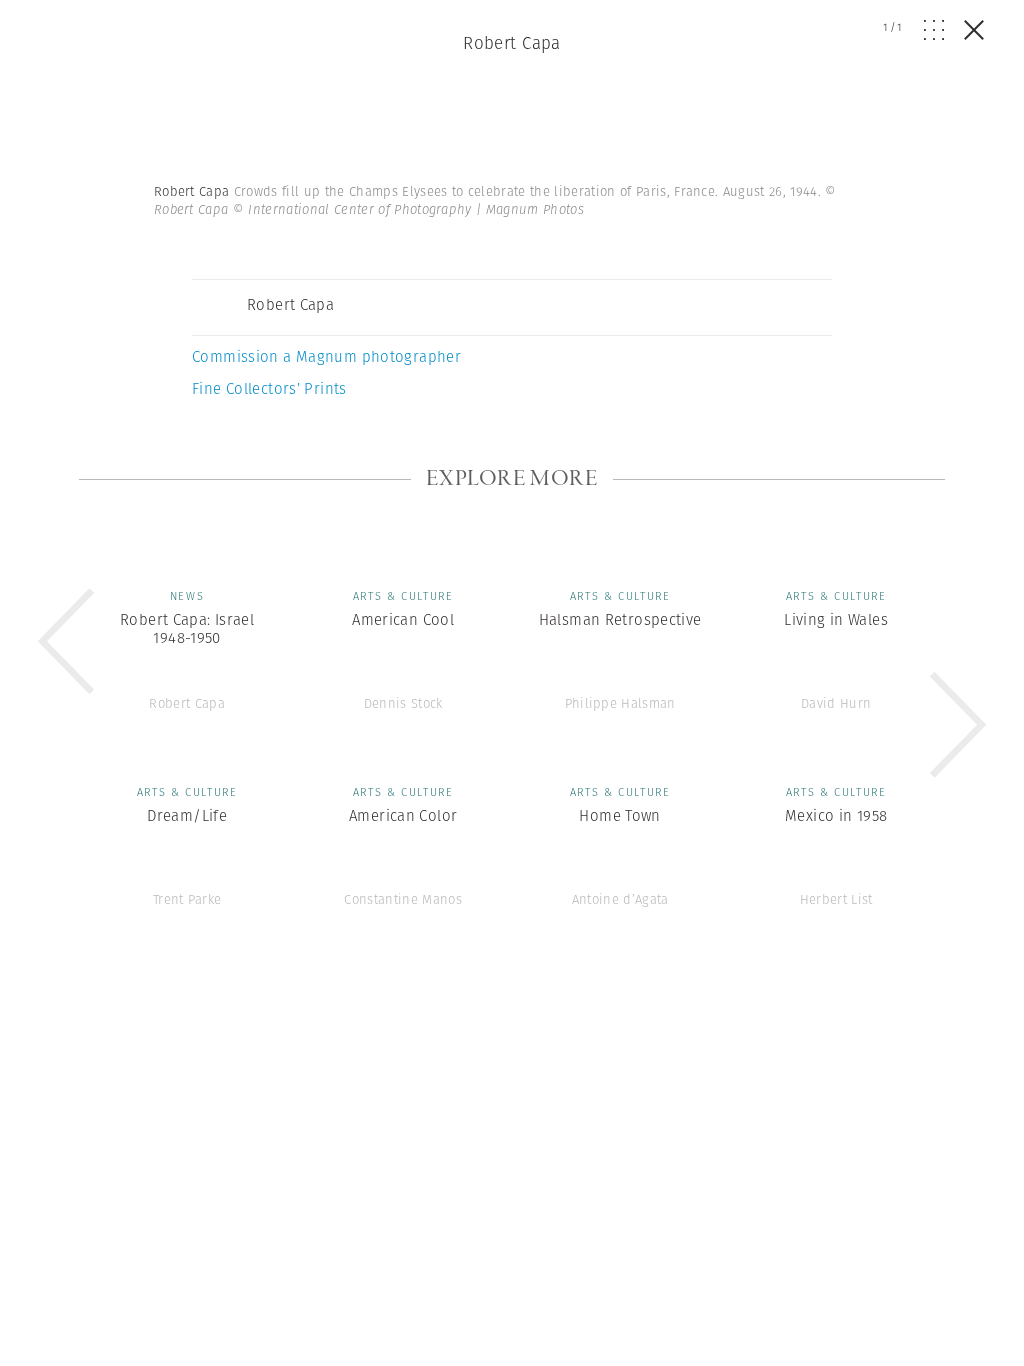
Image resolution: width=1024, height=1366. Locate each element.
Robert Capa (512, 43)
